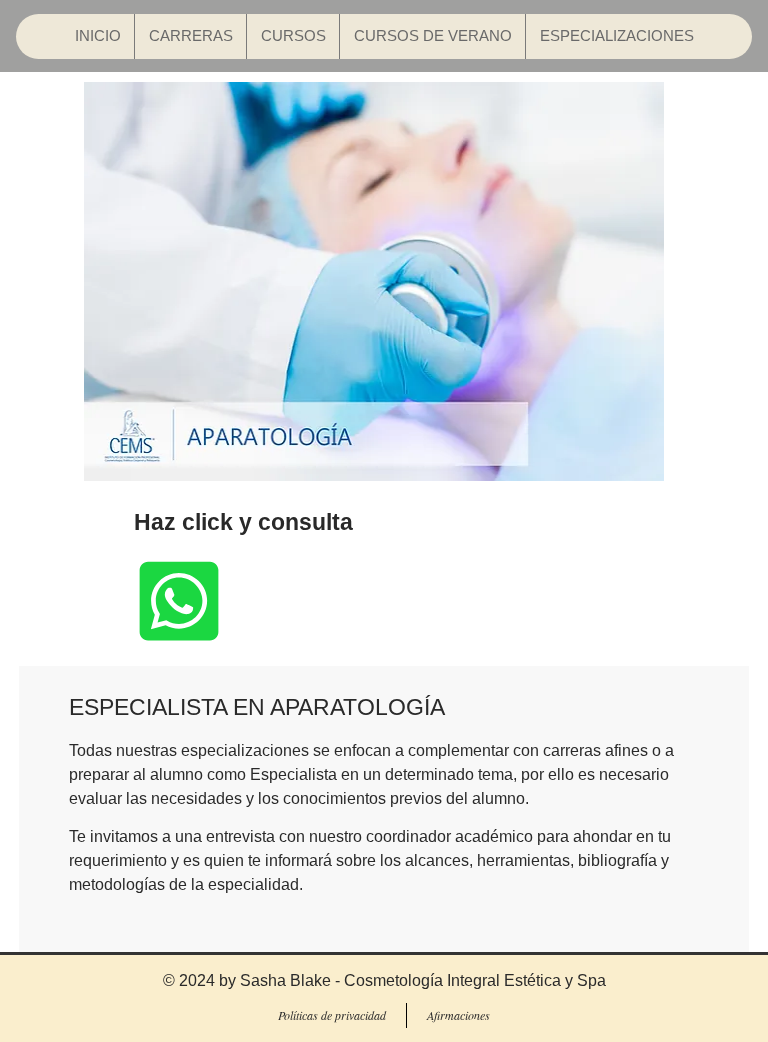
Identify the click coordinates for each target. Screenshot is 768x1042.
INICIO (98, 35)
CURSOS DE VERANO (433, 35)
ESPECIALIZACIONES (617, 35)
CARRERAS (191, 35)
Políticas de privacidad (332, 1015)
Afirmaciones (458, 1015)
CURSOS (293, 35)
